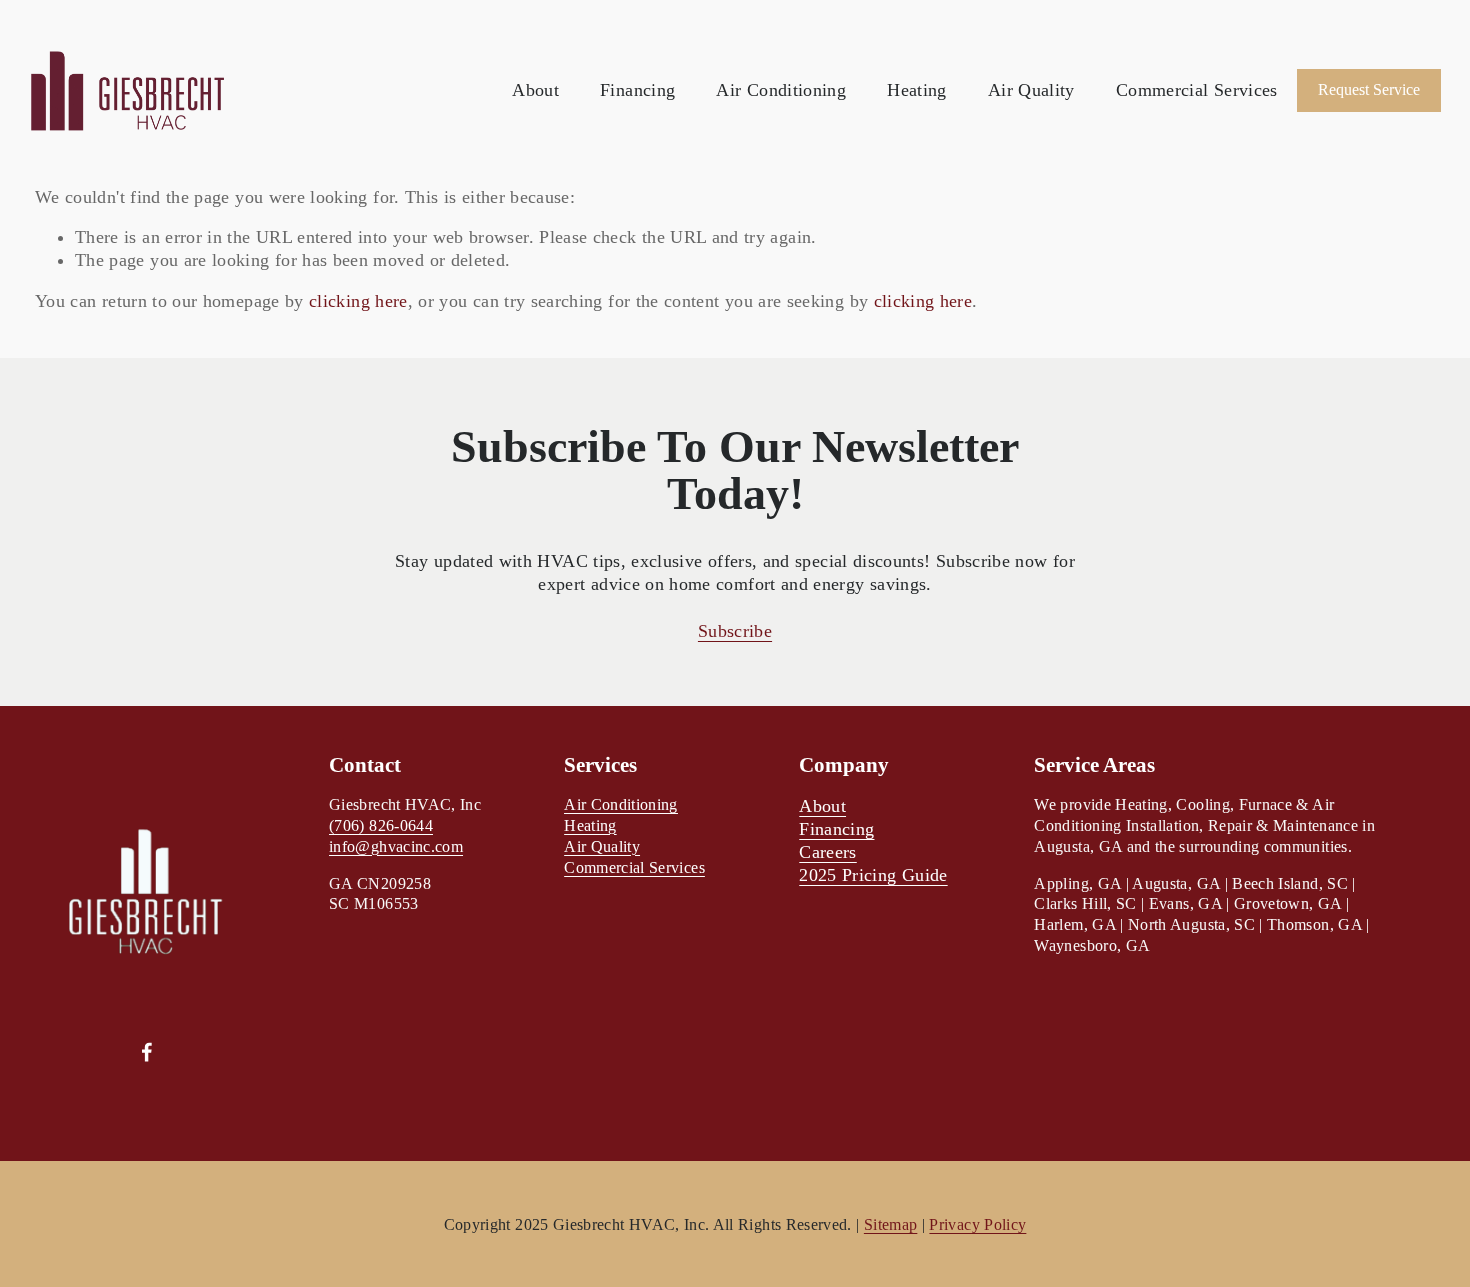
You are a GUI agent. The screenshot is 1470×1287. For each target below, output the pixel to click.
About (535, 90)
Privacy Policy (977, 1224)
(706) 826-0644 (381, 825)
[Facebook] (147, 1052)
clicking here (358, 301)
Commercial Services (1197, 90)
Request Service (1369, 89)
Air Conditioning (781, 90)
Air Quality (1031, 90)
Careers (827, 852)
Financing (637, 90)
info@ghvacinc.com (396, 846)
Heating (916, 90)
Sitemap (890, 1224)
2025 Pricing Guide (873, 875)
